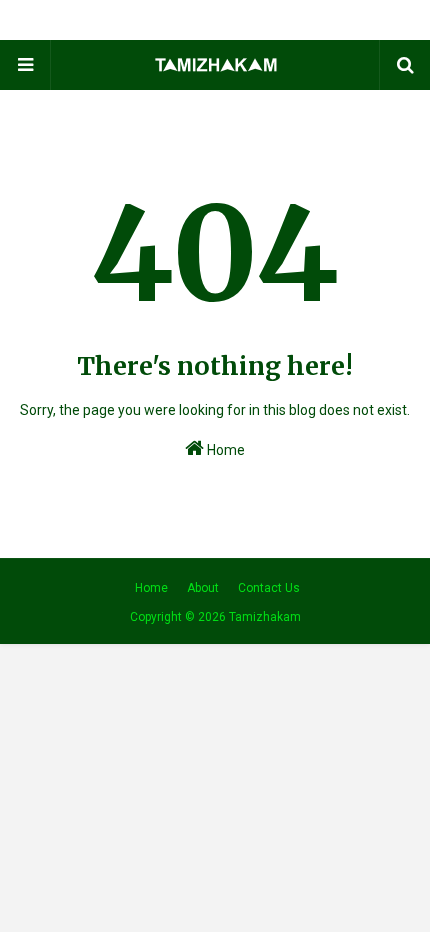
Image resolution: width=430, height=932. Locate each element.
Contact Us (269, 588)
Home (224, 450)
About (203, 588)
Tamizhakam (265, 617)
